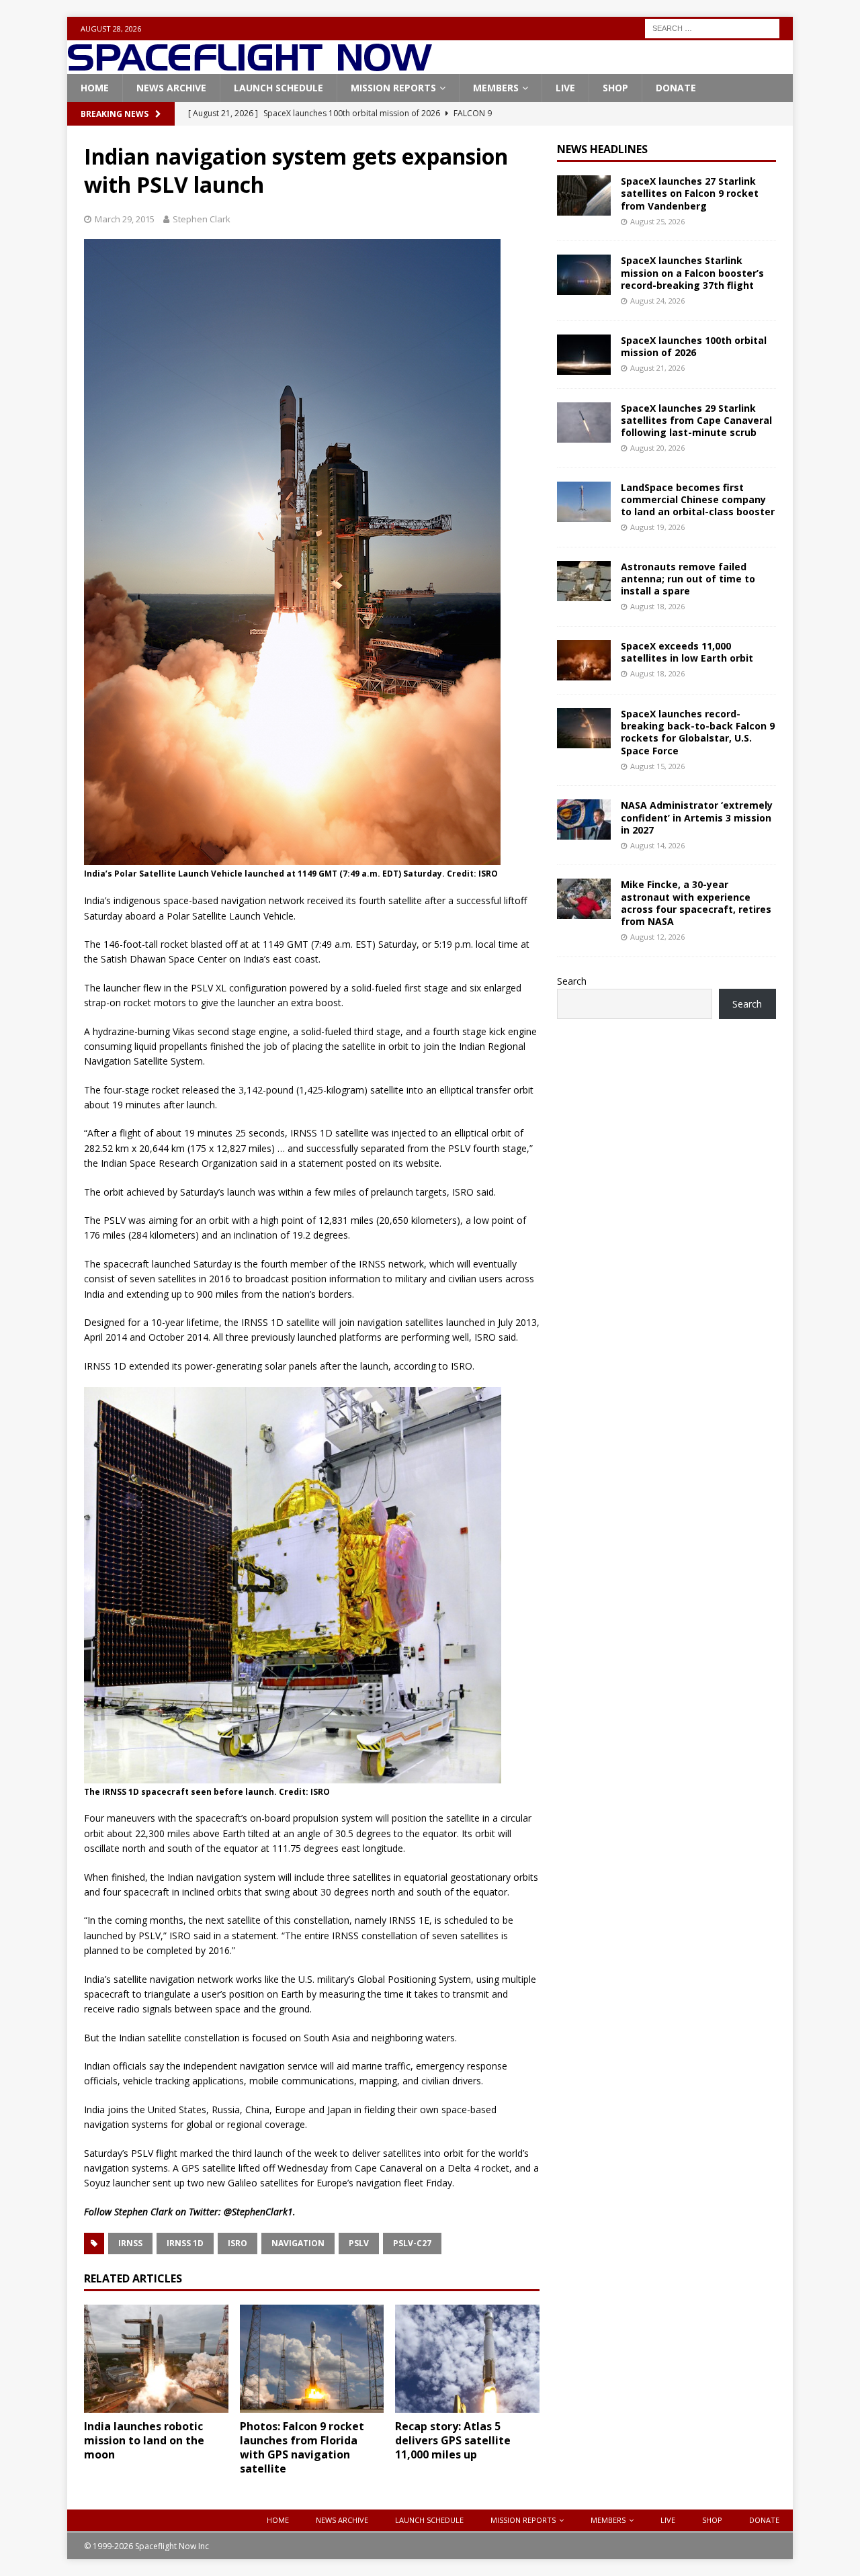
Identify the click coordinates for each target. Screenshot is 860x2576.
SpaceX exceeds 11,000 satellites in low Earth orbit (687, 652)
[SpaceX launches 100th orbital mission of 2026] (584, 355)
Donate (676, 88)
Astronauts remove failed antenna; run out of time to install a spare (688, 579)
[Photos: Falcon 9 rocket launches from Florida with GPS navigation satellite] (312, 2359)
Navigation (298, 2243)
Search (572, 981)
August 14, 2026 (657, 845)
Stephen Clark (202, 219)
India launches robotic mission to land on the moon (144, 2440)
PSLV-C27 (412, 2243)
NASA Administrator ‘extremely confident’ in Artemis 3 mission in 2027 (697, 817)
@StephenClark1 (258, 2212)
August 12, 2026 (657, 937)
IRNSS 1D (185, 2243)
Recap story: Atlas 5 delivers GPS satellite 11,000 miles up (453, 2440)
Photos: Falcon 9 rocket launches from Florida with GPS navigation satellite (302, 2447)
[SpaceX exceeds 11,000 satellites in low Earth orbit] (584, 660)
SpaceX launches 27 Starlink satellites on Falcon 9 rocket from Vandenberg (690, 193)
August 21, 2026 (657, 368)
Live (565, 88)
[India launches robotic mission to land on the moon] (156, 2359)
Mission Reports (393, 88)
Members (496, 88)
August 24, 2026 (657, 301)
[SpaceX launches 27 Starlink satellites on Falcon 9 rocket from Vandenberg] (584, 195)
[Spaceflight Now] (250, 66)
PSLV (359, 2243)
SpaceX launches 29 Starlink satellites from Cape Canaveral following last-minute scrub (696, 420)
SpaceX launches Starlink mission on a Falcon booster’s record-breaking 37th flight (692, 272)
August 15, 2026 (657, 766)
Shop (615, 88)
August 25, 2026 (657, 221)
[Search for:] (712, 27)
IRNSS (130, 2243)
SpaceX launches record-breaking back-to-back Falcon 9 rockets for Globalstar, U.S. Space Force (698, 732)
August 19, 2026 (657, 527)
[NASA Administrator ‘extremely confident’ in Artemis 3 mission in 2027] (584, 819)
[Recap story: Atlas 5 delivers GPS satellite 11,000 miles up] (467, 2359)
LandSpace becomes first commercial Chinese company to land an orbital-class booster (698, 499)
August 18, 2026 (657, 606)
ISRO (238, 2243)
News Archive (171, 88)
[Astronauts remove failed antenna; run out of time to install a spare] (584, 581)
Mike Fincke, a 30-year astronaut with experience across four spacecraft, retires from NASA (696, 903)
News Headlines (602, 149)
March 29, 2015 (125, 219)
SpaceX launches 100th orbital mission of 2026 (694, 346)
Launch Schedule (278, 88)
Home (95, 88)
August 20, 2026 (657, 448)
